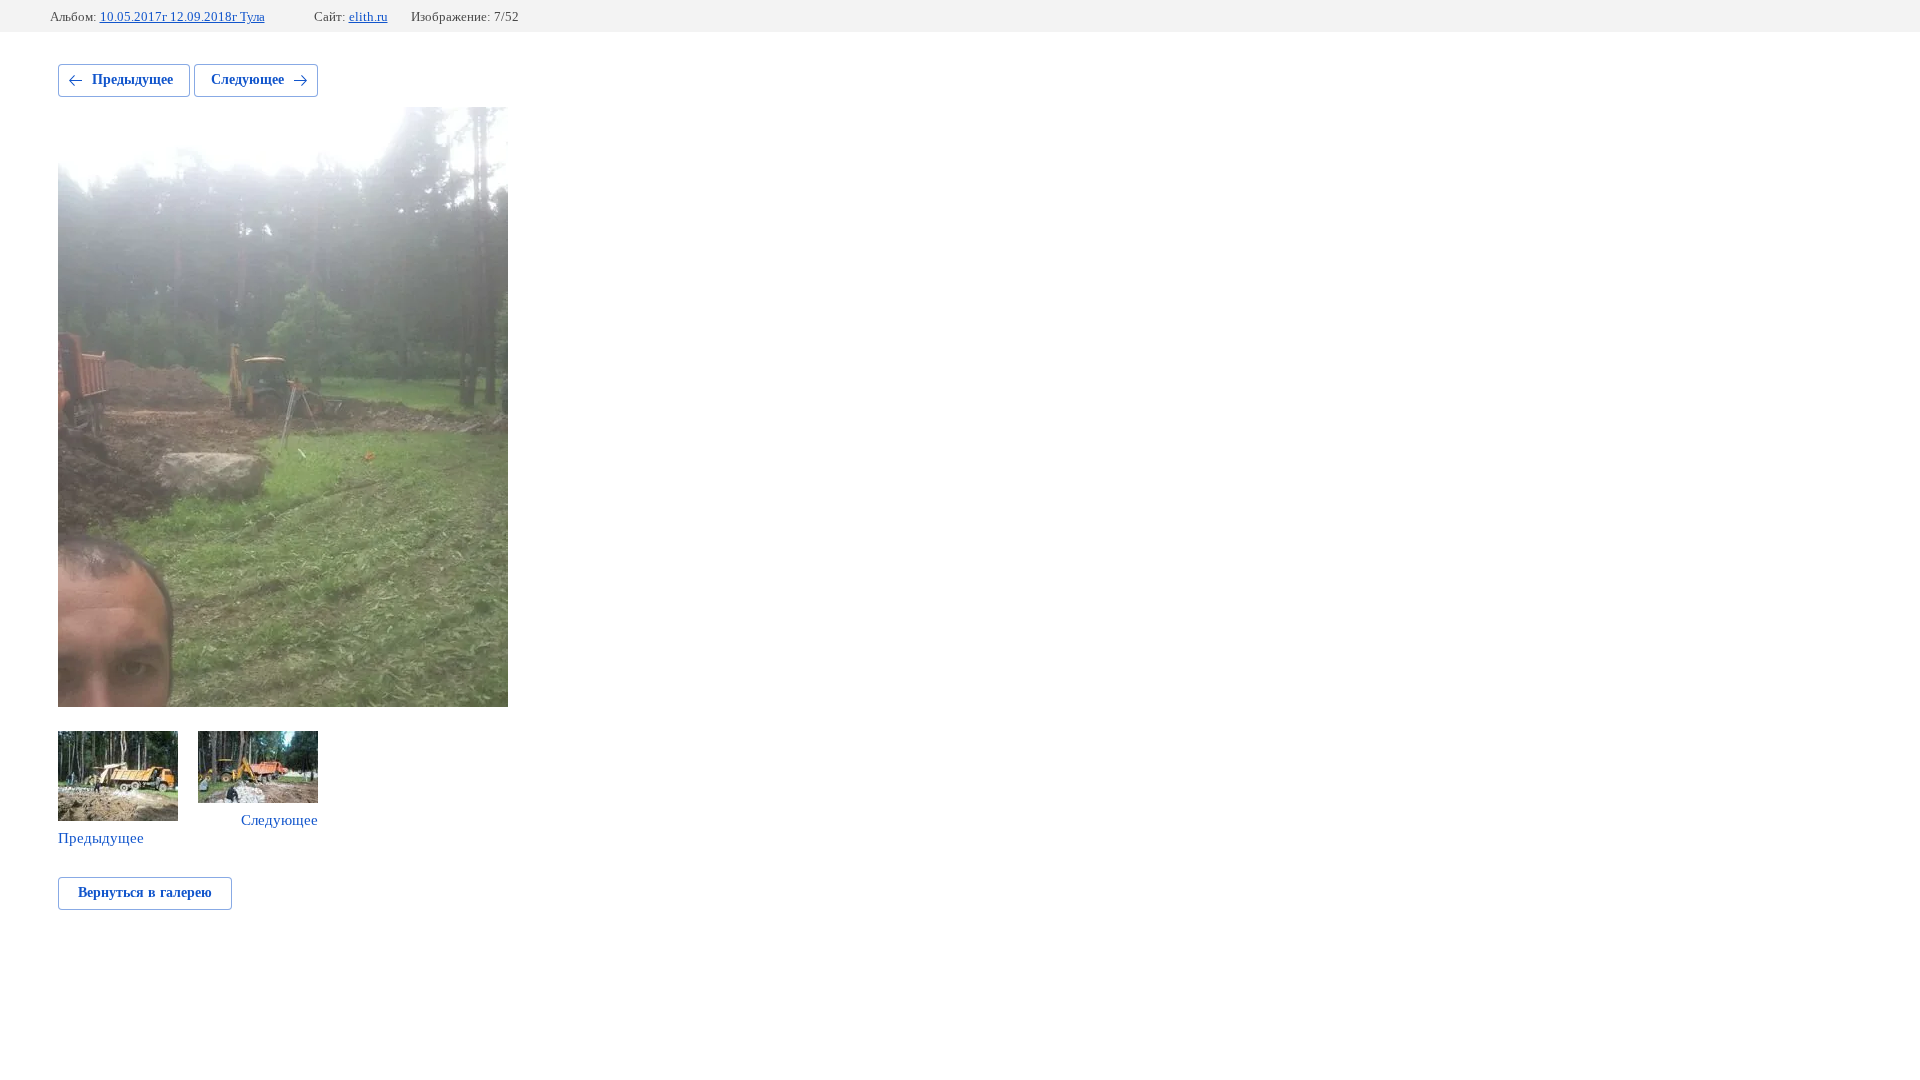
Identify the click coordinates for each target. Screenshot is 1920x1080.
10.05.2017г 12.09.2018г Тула (182, 16)
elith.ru (368, 16)
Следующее (247, 79)
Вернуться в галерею (145, 892)
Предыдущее (132, 79)
